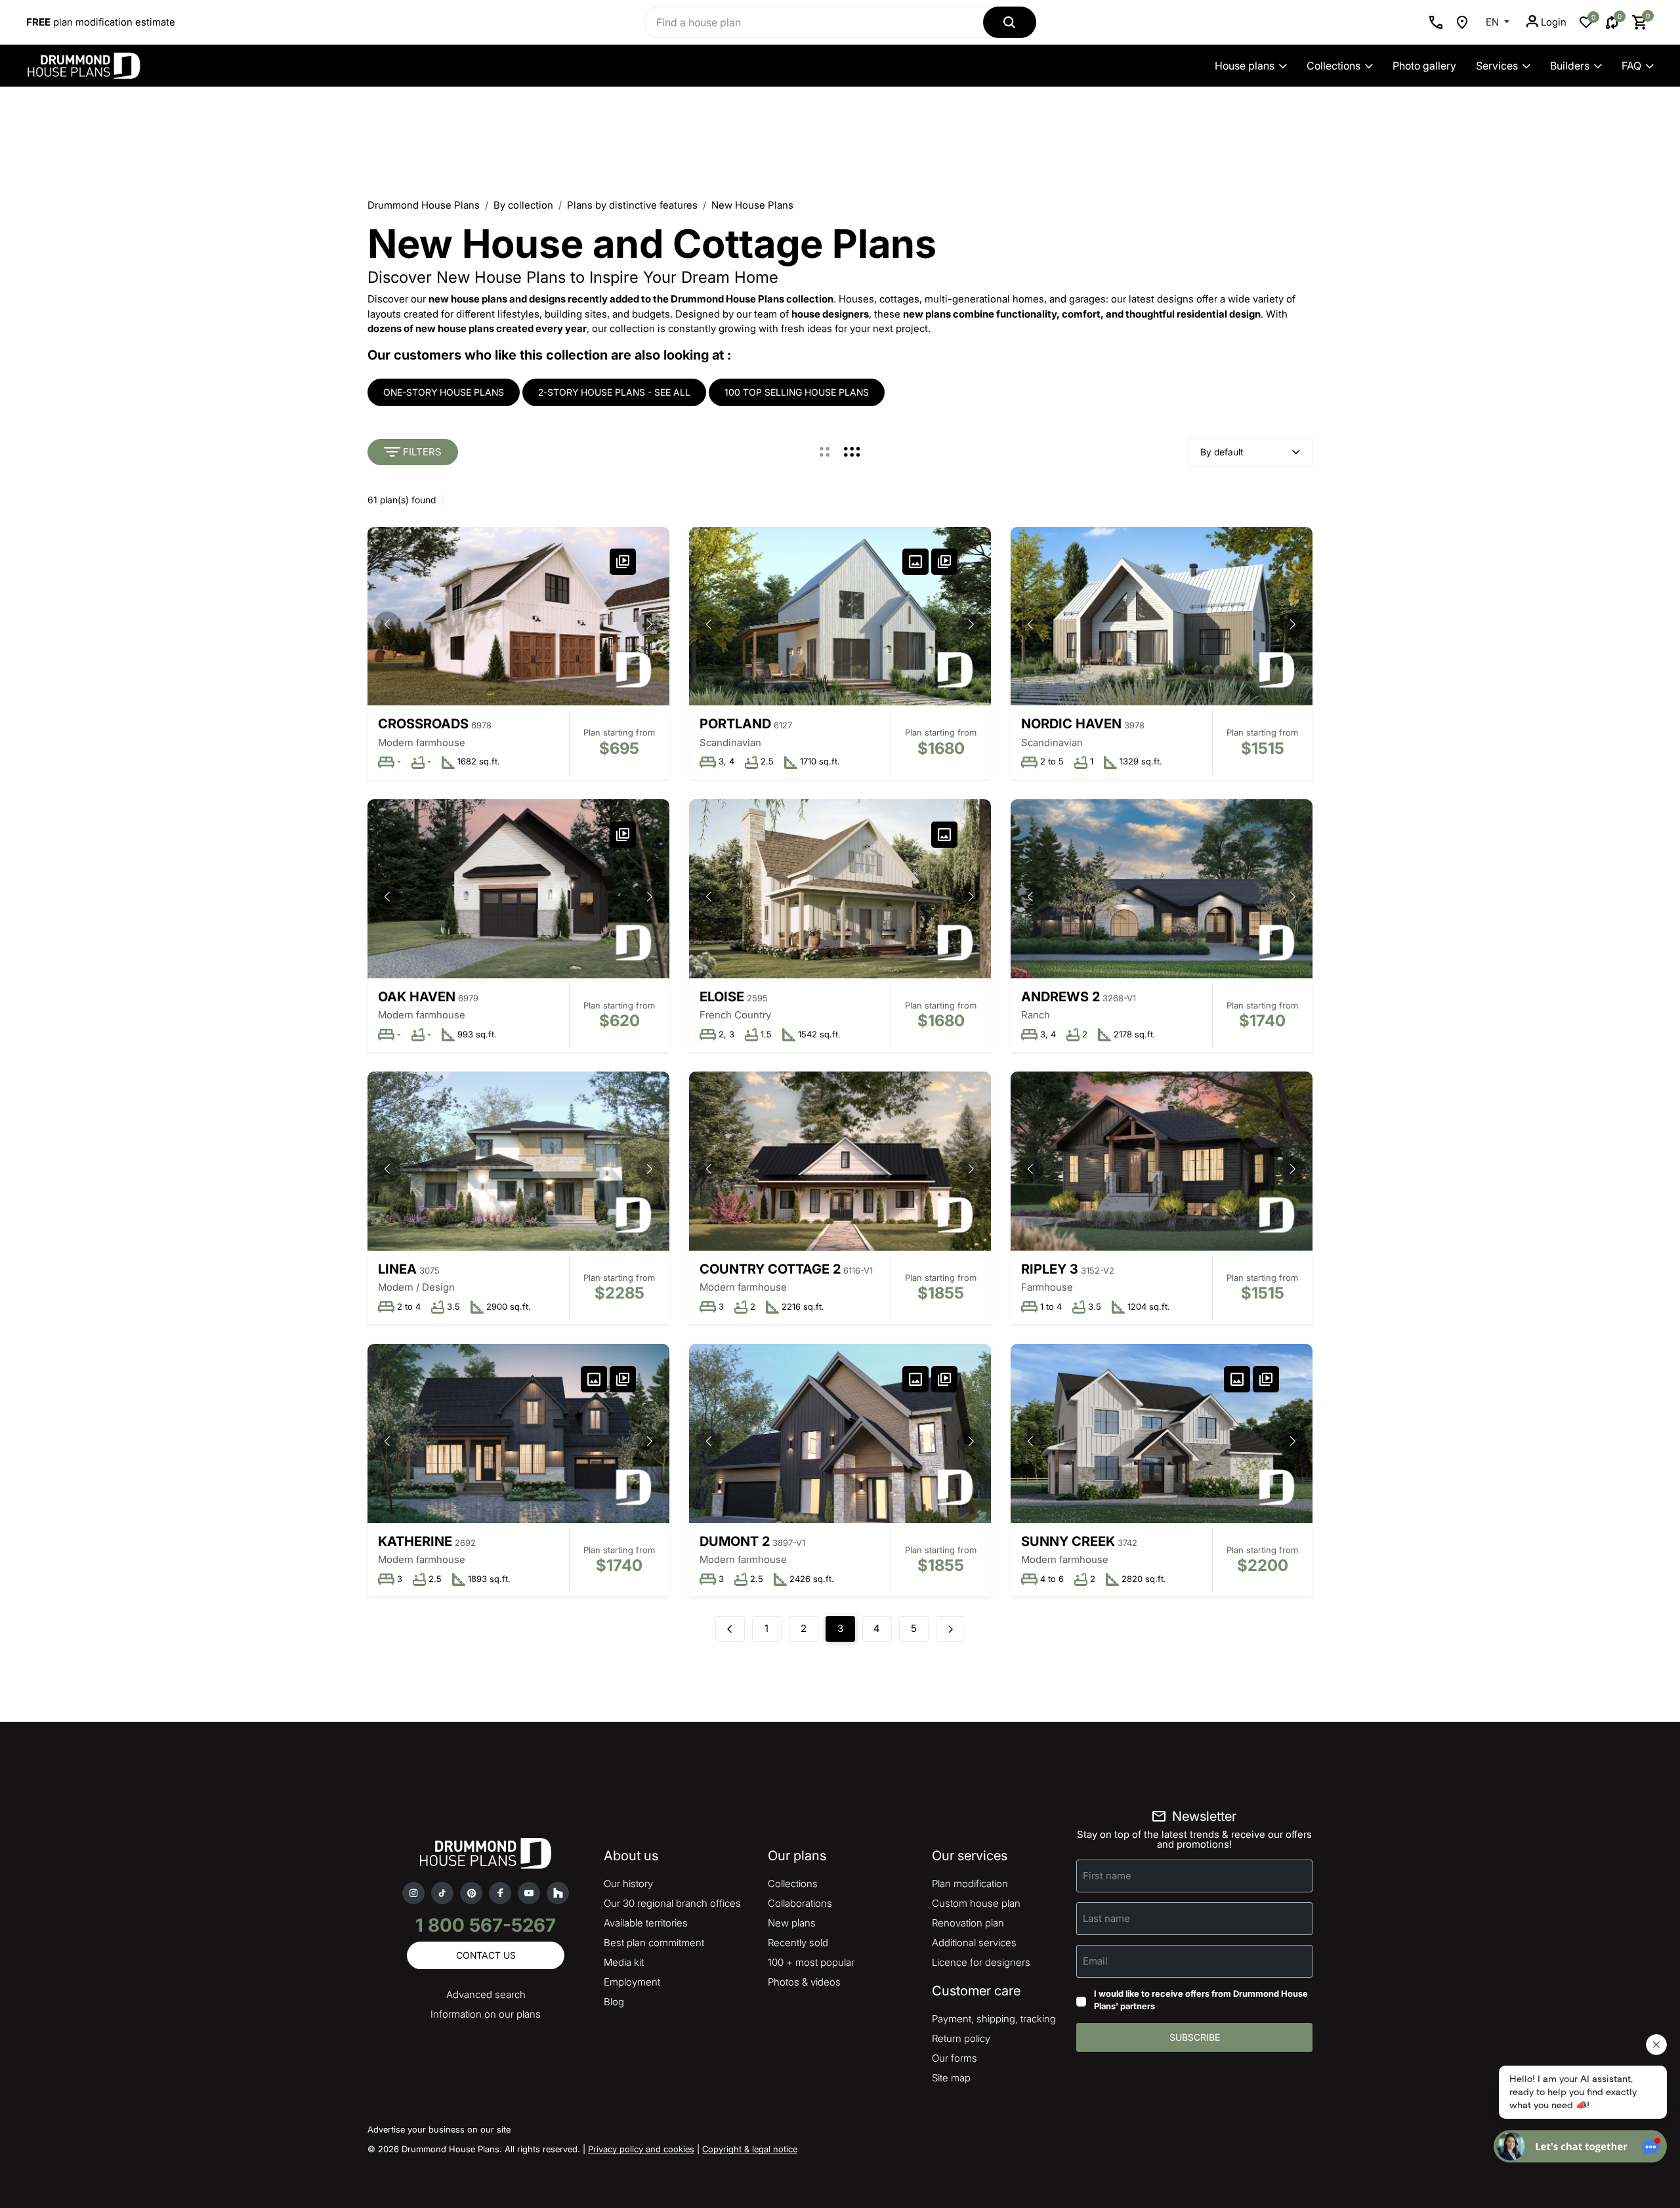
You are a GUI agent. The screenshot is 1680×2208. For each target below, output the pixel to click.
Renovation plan (968, 1923)
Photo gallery (1424, 66)
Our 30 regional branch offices (672, 1903)
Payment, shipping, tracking (994, 2019)
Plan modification (970, 1884)
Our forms (955, 2058)
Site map (951, 2078)
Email (1095, 1960)
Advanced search (486, 1994)
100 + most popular (811, 1962)
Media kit (624, 1962)
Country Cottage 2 (770, 1269)
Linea (397, 1269)
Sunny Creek (1068, 1541)
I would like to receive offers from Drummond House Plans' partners (1201, 2000)
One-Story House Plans (444, 392)
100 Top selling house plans (797, 392)
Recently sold (798, 1943)
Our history (628, 1884)
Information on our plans (486, 2014)
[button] (650, 625)
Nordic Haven (1071, 724)
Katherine (415, 1541)
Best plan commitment (654, 1943)
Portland (735, 724)
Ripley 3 (1050, 1269)
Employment (632, 1982)
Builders (1570, 66)
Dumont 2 (735, 1541)
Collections (1333, 66)
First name (1107, 1875)
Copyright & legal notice (750, 2149)
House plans (1245, 66)
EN (1494, 22)
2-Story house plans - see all (614, 392)
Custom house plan (976, 1903)
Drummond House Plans (424, 205)
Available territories (646, 1923)
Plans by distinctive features (632, 205)
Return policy (961, 2038)
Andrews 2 (1060, 997)
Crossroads (423, 724)
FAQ (1631, 66)
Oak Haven (417, 997)
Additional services (974, 1943)
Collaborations (800, 1903)
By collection (523, 205)
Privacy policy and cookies (641, 2149)
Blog (614, 2002)
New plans (792, 1923)
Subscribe (1195, 2037)
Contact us (486, 1955)
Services (1497, 66)
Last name (1106, 1918)
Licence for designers (981, 1962)
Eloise (722, 997)
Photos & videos (804, 1982)
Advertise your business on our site (439, 2129)
